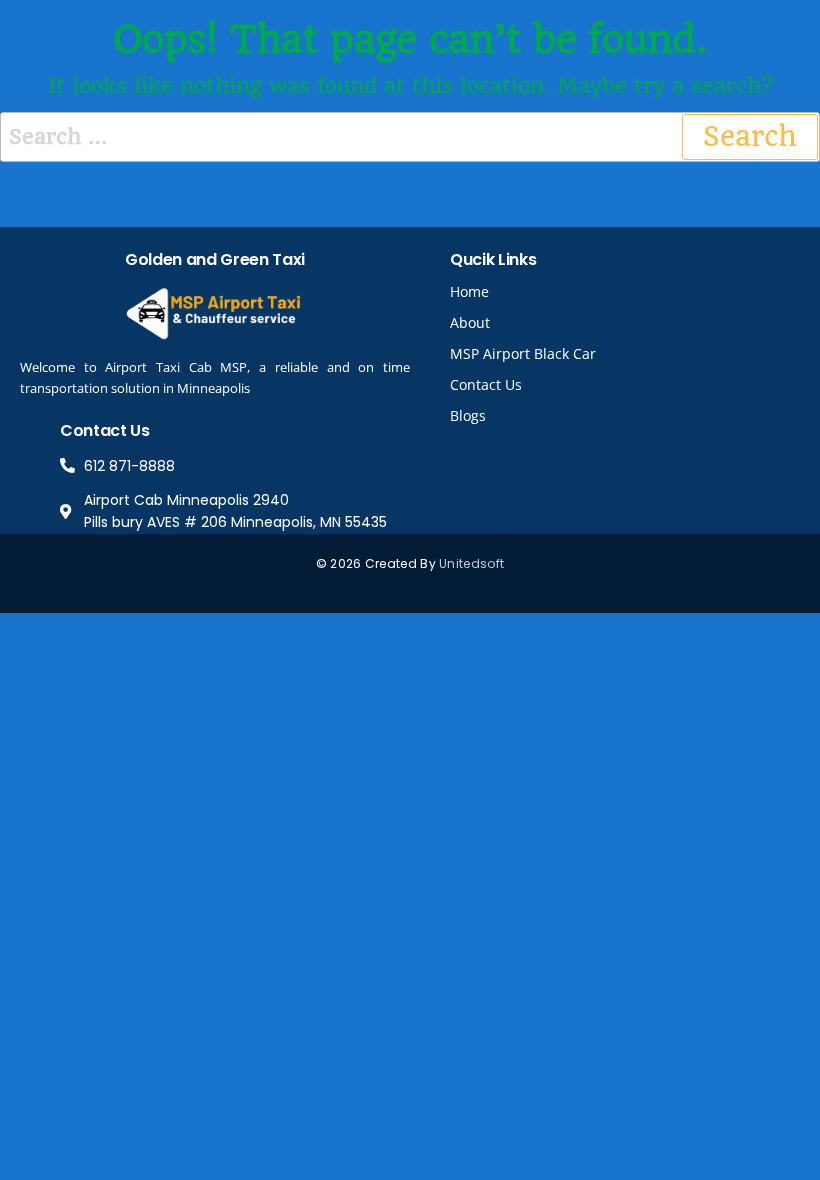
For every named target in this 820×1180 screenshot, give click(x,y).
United (459, 563)
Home (469, 291)
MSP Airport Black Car (523, 353)
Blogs (468, 415)
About (470, 322)
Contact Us (486, 384)
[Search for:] (410, 137)
